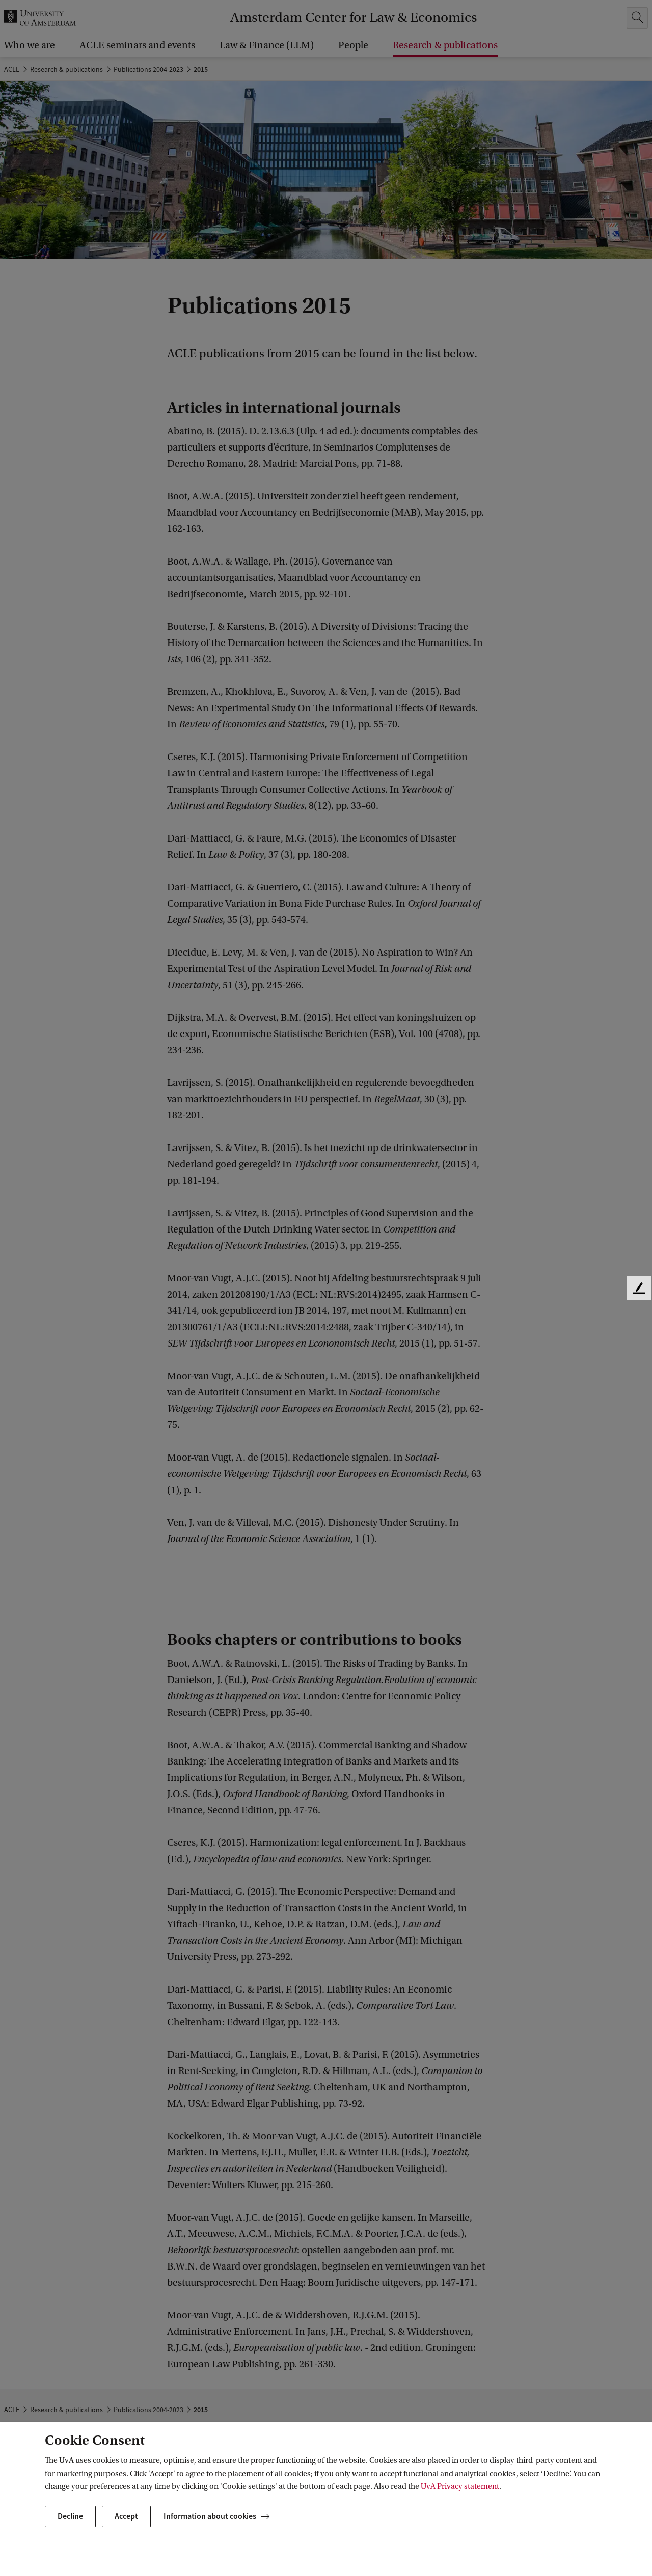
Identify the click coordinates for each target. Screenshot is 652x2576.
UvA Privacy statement (460, 2486)
